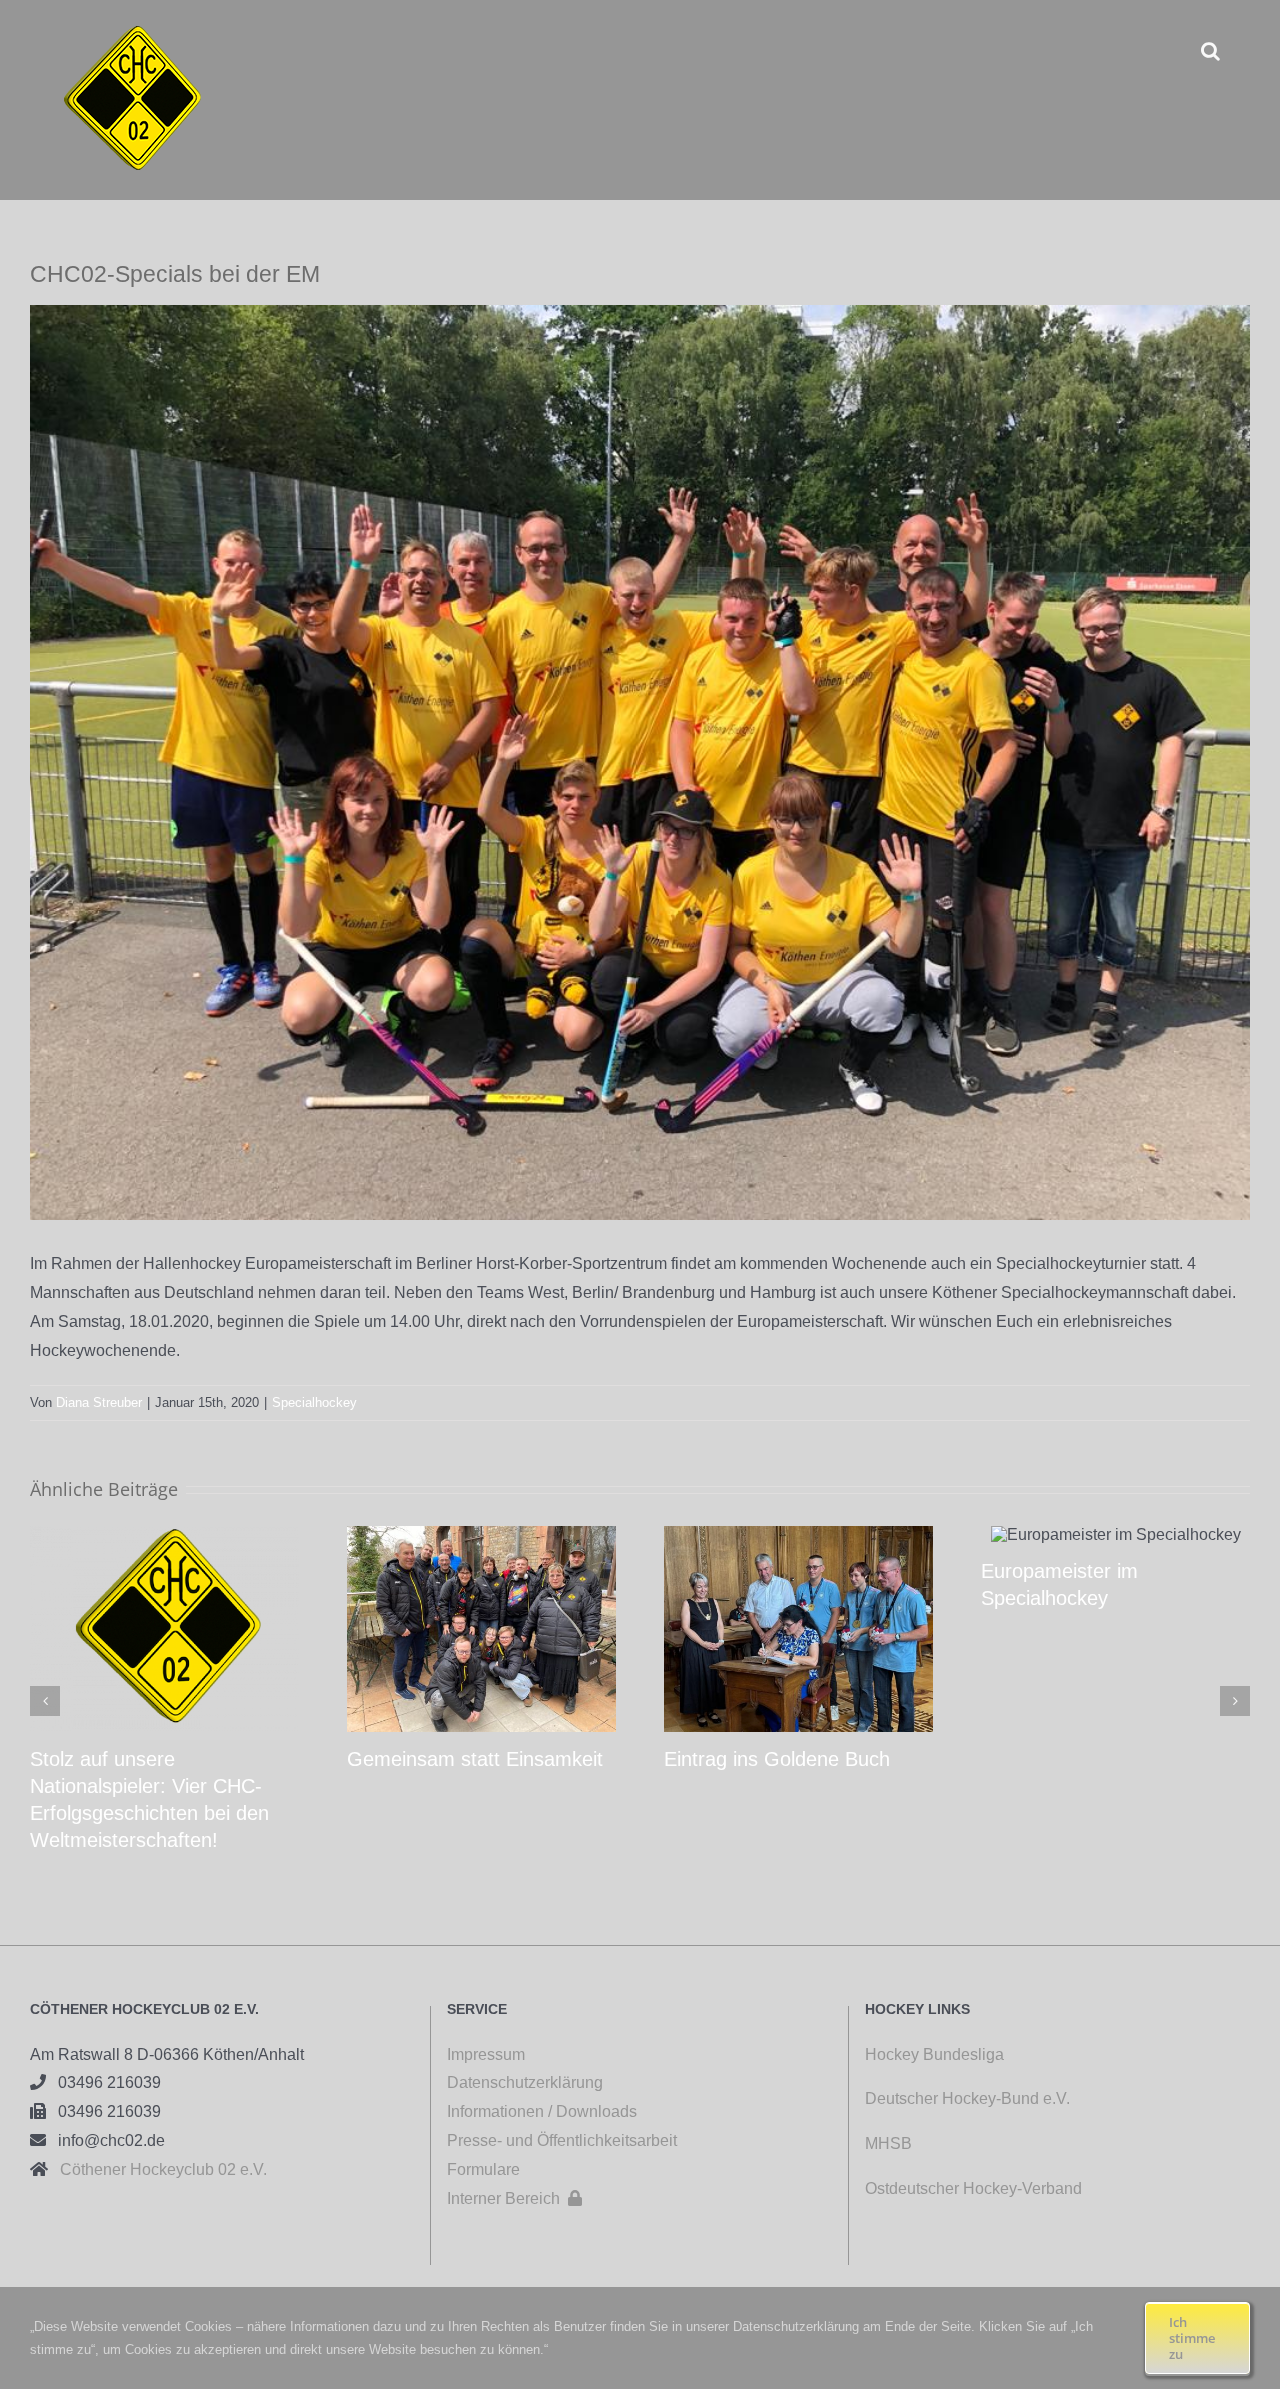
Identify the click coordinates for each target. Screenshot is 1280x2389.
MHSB (888, 2143)
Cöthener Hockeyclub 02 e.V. (157, 2169)
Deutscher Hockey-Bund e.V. (967, 2098)
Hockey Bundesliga (934, 2054)
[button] (1210, 50)
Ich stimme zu (1192, 2338)
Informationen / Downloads (542, 2111)
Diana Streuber (99, 1402)
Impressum (486, 2054)
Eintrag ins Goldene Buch (777, 1759)
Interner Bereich (514, 2198)
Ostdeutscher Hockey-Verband (975, 2188)
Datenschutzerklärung (525, 2082)
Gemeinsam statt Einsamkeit (475, 1759)
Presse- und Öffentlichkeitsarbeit (562, 2140)
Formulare (483, 2169)
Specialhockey (314, 1402)
